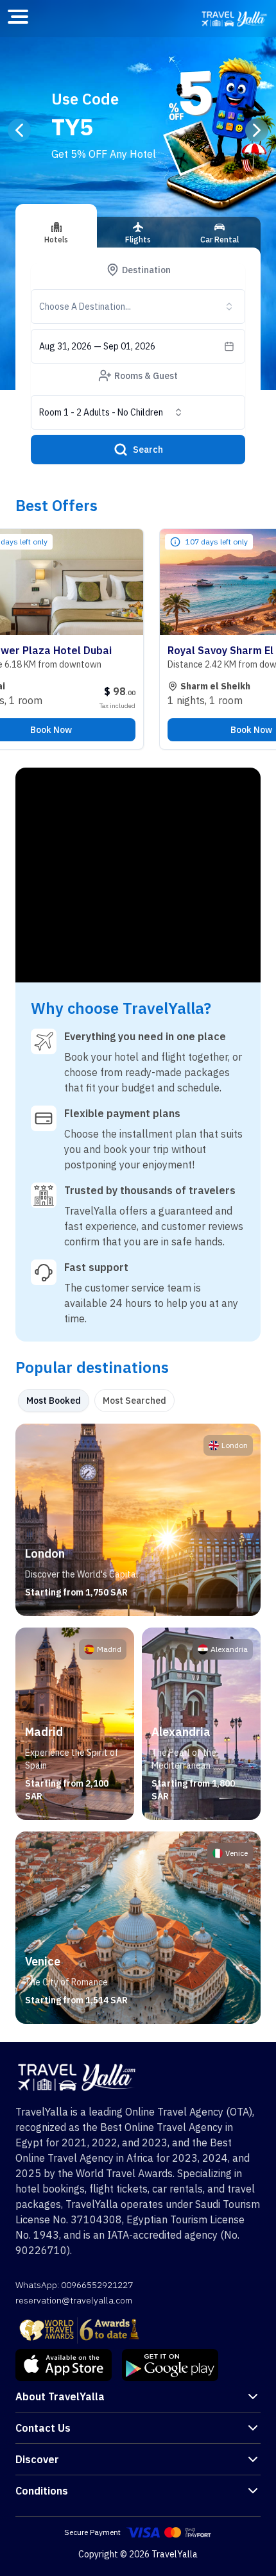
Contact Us (43, 2428)
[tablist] (138, 237)
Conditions (42, 2491)
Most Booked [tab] (54, 1401)
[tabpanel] (138, 1724)
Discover (37, 2459)
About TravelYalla (60, 2396)
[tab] (56, 226)
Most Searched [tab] (134, 1401)
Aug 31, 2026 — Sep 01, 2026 (97, 346)
